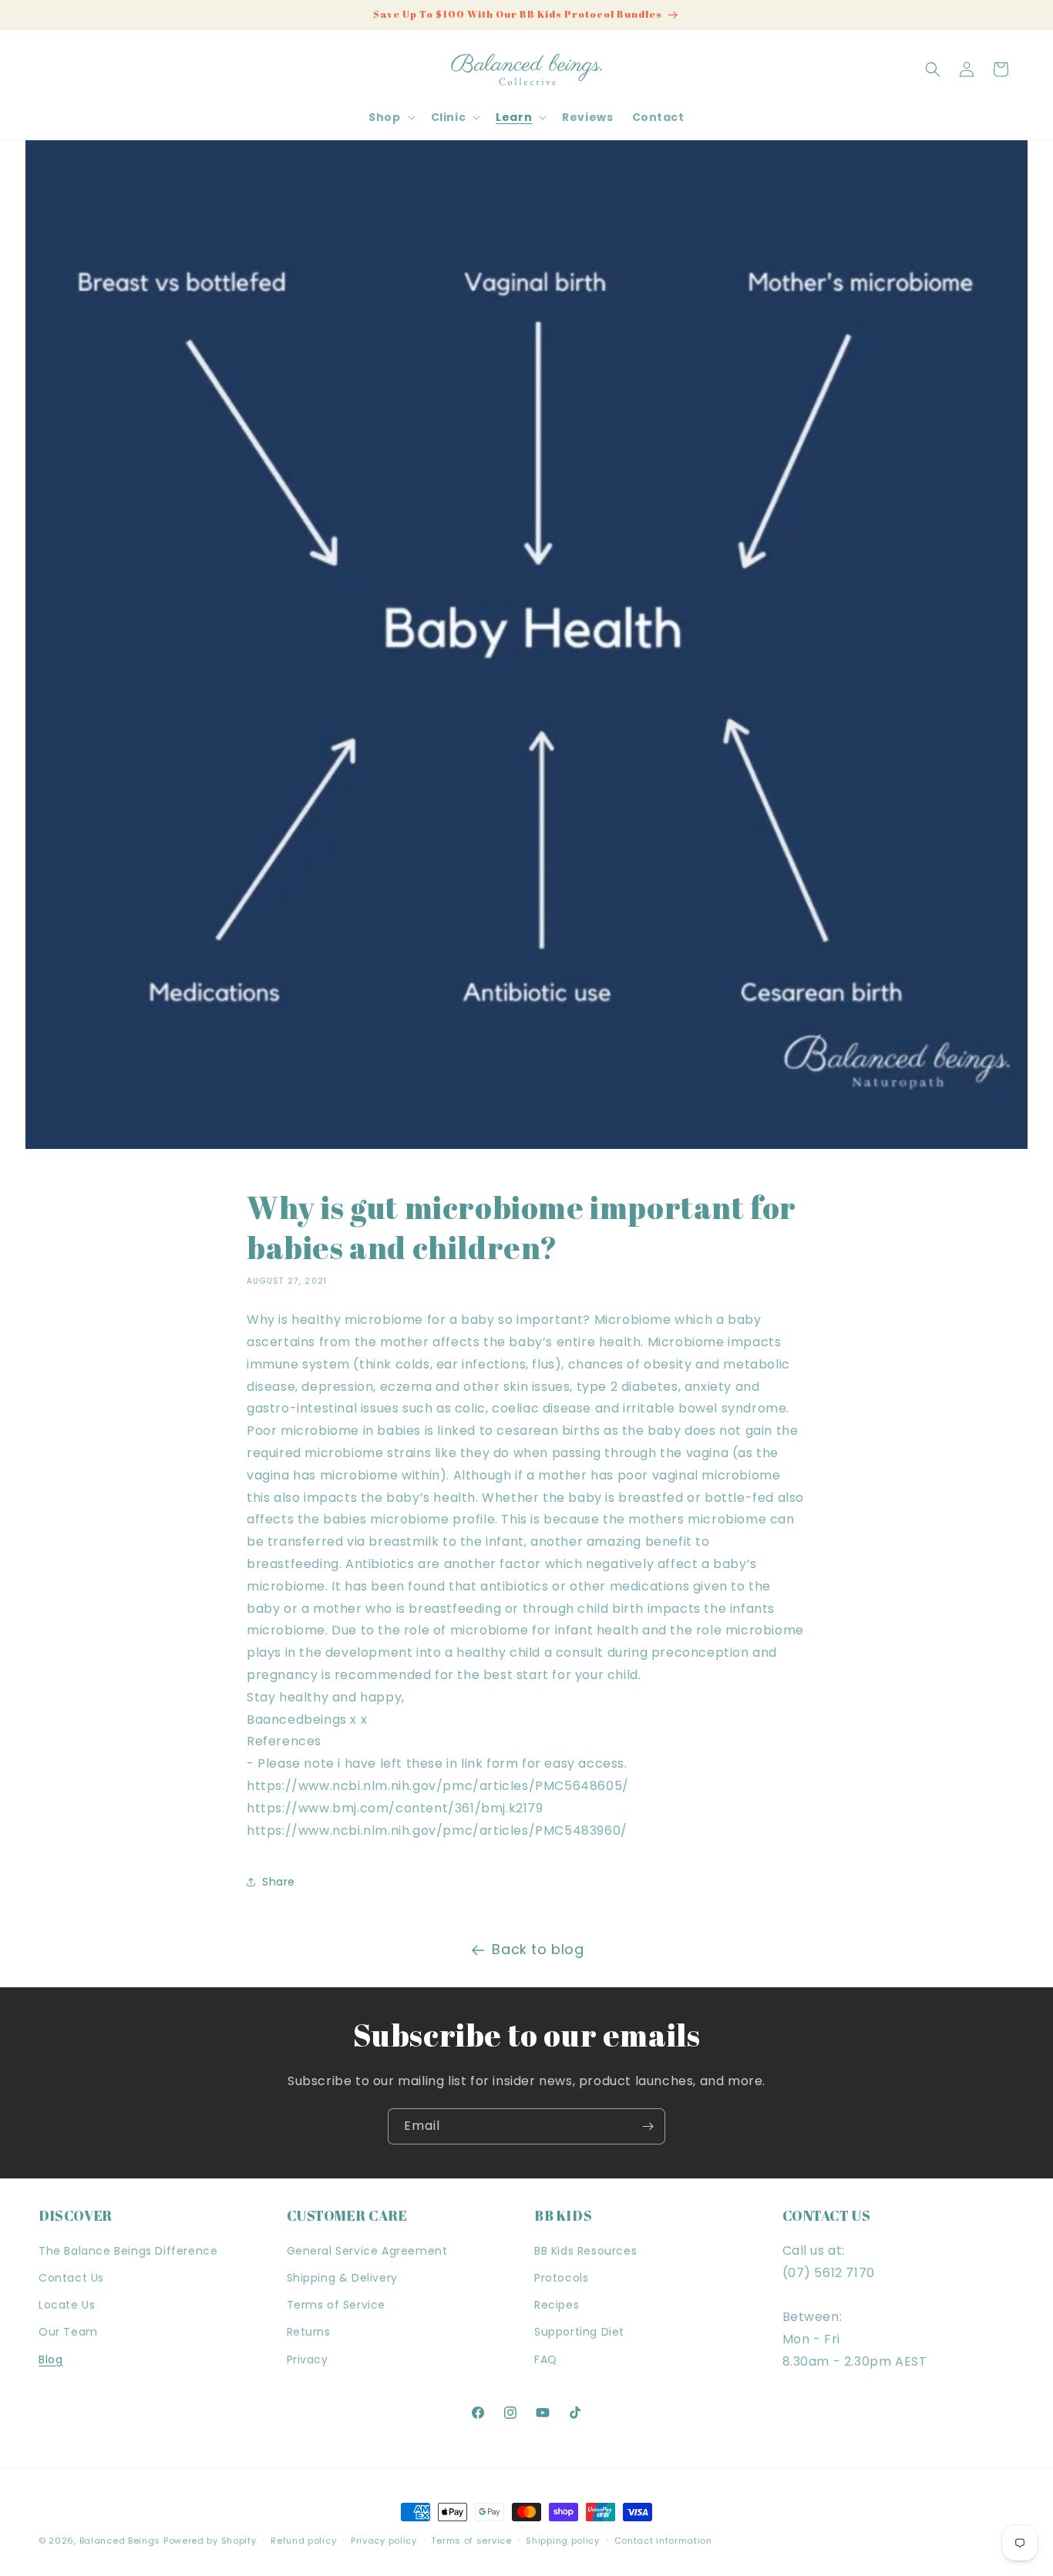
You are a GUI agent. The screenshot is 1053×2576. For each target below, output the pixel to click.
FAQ (546, 2359)
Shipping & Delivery (342, 2278)
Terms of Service (336, 2305)
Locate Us (67, 2305)
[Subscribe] (648, 2126)
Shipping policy (563, 2541)
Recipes (557, 2305)
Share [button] (279, 1882)
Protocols (561, 2278)
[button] (390, 117)
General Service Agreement (367, 2251)
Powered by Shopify (210, 2541)
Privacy (308, 2359)
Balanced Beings (120, 2541)
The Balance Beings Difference (128, 2251)
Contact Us (71, 2278)
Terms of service (471, 2541)
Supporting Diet (579, 2332)
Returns (309, 2332)
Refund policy (303, 2541)
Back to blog (538, 1949)
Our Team (68, 2332)
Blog (50, 2359)
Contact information (663, 2541)
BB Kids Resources (585, 2251)
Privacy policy (384, 2541)
